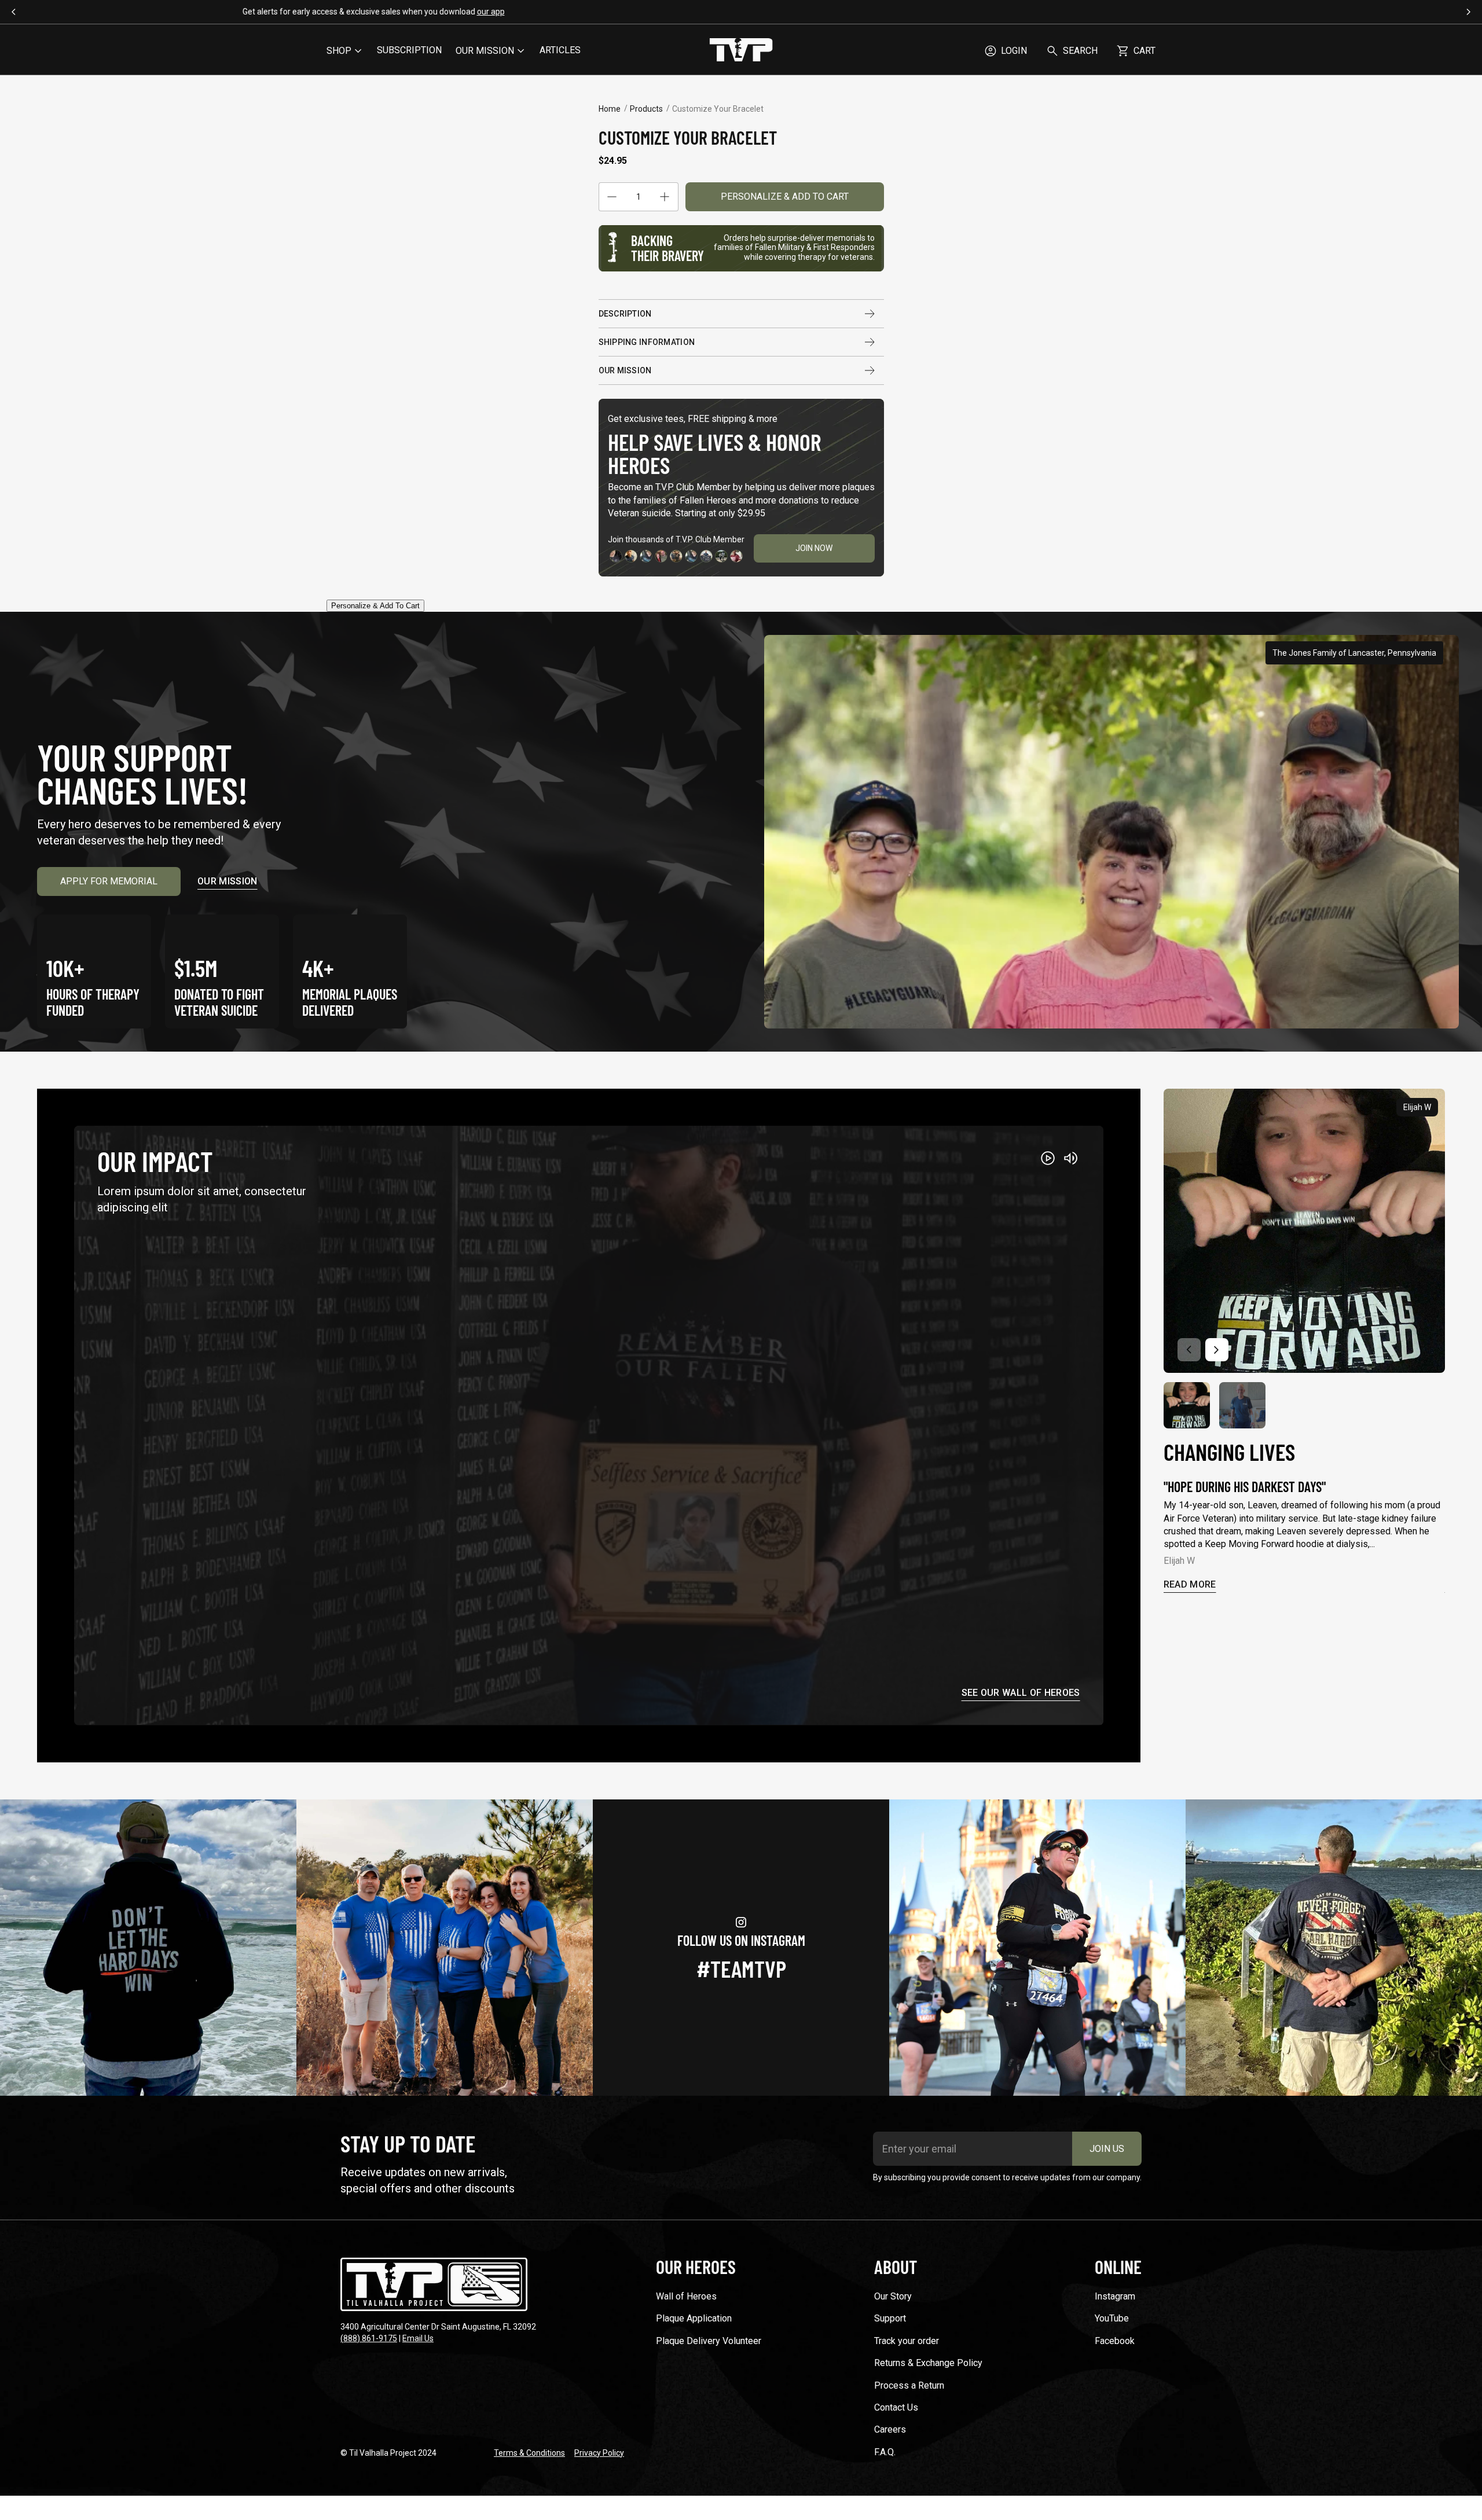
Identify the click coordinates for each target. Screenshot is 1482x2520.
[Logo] (741, 51)
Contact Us (896, 2407)
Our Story (893, 2296)
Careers (890, 2429)
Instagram (1115, 2296)
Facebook (1115, 2341)
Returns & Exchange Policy (928, 2363)
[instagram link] (148, 1948)
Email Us (418, 2338)
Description (625, 314)
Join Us (1107, 2149)
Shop (339, 51)
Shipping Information (647, 342)
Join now (814, 548)
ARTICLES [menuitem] (560, 50)
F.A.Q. (885, 2452)
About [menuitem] (896, 2266)
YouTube (1112, 2318)
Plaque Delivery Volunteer (709, 2341)
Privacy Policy (599, 2453)
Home (610, 109)
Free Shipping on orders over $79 (741, 12)
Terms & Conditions (529, 2453)
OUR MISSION (485, 51)
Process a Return (909, 2385)
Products (646, 109)
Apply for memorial (109, 881)
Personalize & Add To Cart (785, 196)
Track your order (907, 2341)
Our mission (228, 881)
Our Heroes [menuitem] (696, 2266)
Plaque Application (694, 2318)
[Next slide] (1217, 1350)
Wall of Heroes (686, 2296)
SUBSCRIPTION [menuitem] (409, 50)
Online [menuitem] (1118, 2266)
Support (890, 2318)
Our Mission (625, 370)
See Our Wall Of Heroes (1021, 1693)
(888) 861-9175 (369, 2338)
